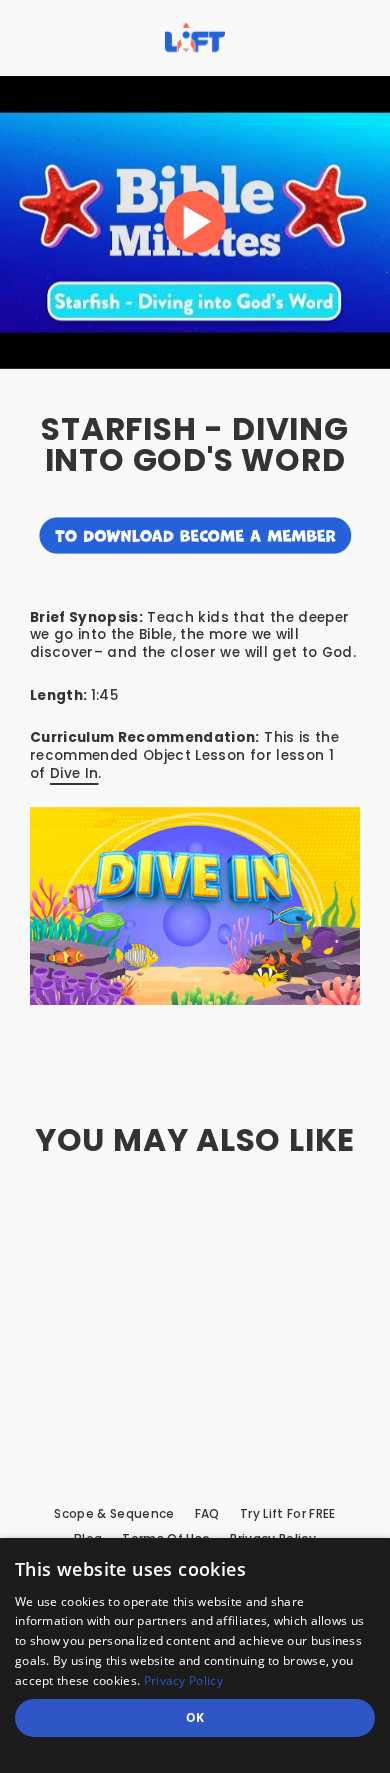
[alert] (195, 1655)
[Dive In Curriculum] (195, 905)
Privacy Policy (183, 1680)
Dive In (74, 773)
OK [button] (195, 1717)
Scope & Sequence (114, 1514)
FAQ (207, 1514)
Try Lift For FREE (288, 1514)
